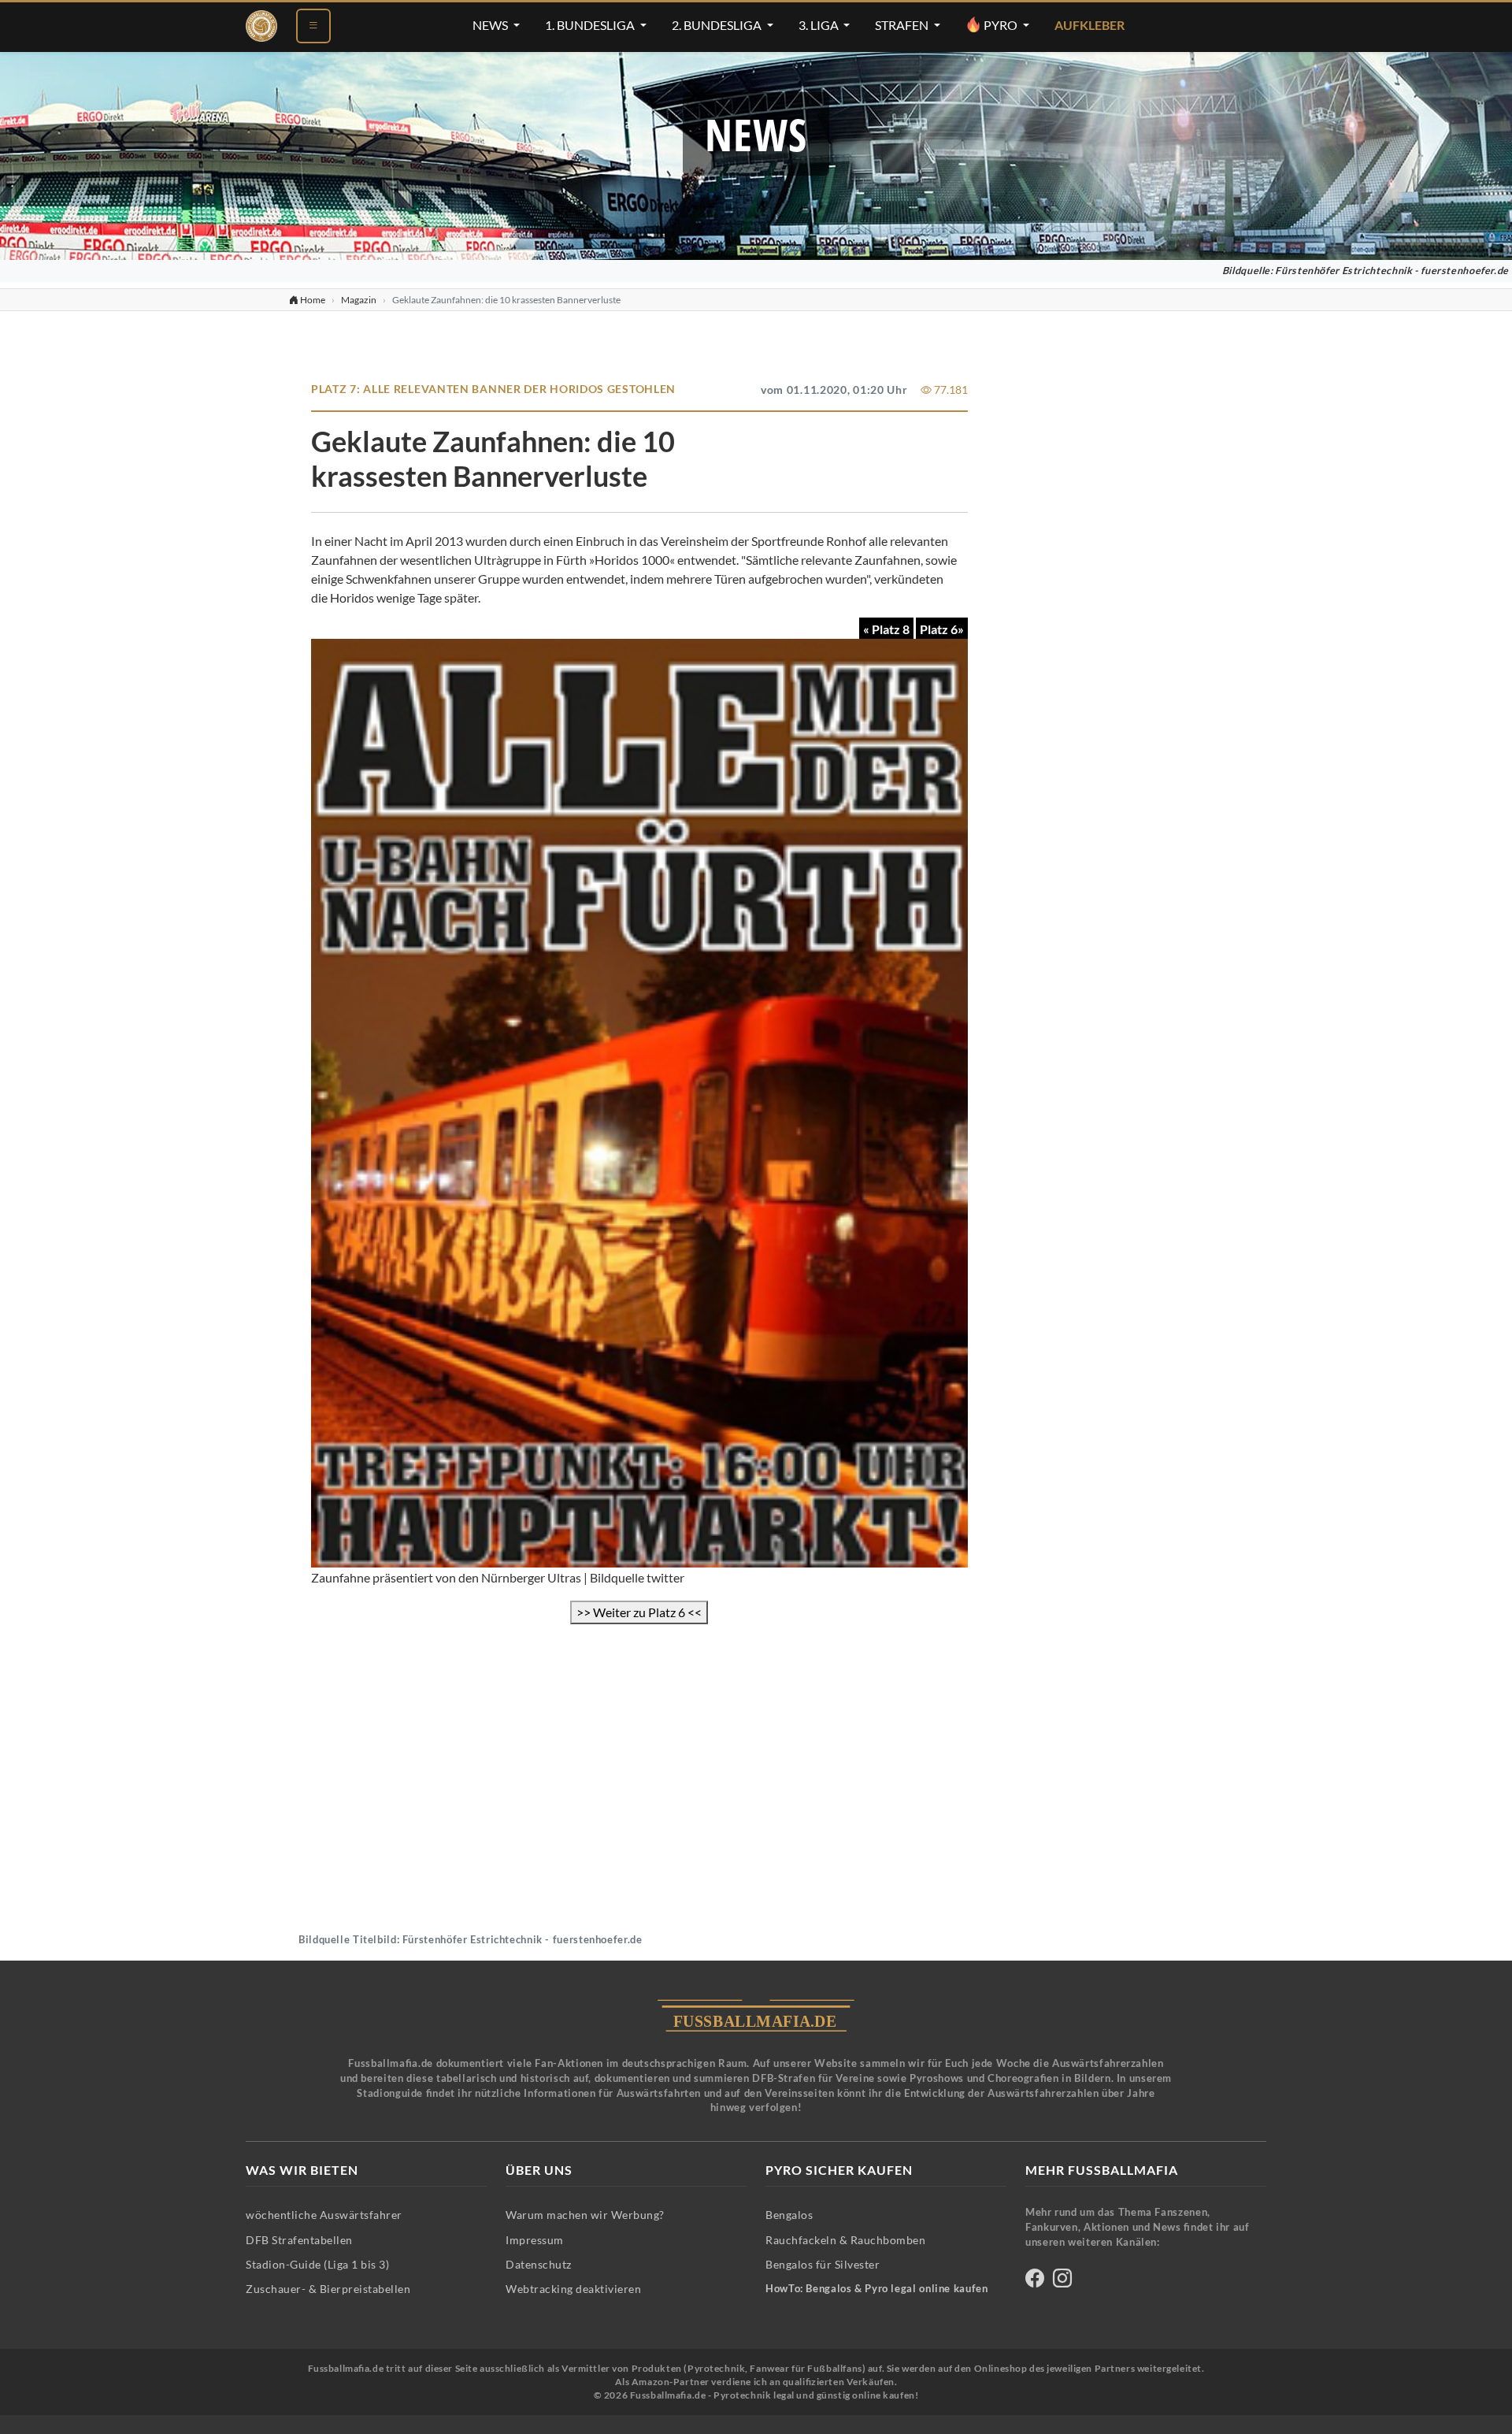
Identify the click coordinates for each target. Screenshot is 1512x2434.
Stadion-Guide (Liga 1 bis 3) (317, 2264)
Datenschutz (539, 2264)
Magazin (359, 300)
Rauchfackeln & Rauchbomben (845, 2240)
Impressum (535, 2240)
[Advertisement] (639, 1747)
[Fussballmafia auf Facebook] (1035, 2281)
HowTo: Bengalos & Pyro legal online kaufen (876, 2289)
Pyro (1001, 25)
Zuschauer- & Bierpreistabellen (328, 2289)
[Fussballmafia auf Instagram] (1062, 2281)
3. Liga (820, 25)
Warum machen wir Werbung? (585, 2215)
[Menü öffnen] (313, 26)
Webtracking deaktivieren (573, 2289)
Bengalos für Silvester (823, 2264)
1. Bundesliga (591, 25)
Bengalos (789, 2215)
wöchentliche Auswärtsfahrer (324, 2215)
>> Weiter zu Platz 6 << (639, 1612)
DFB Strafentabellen (299, 2240)
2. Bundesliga (718, 25)
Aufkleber (1090, 25)
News (491, 25)
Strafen (903, 25)
